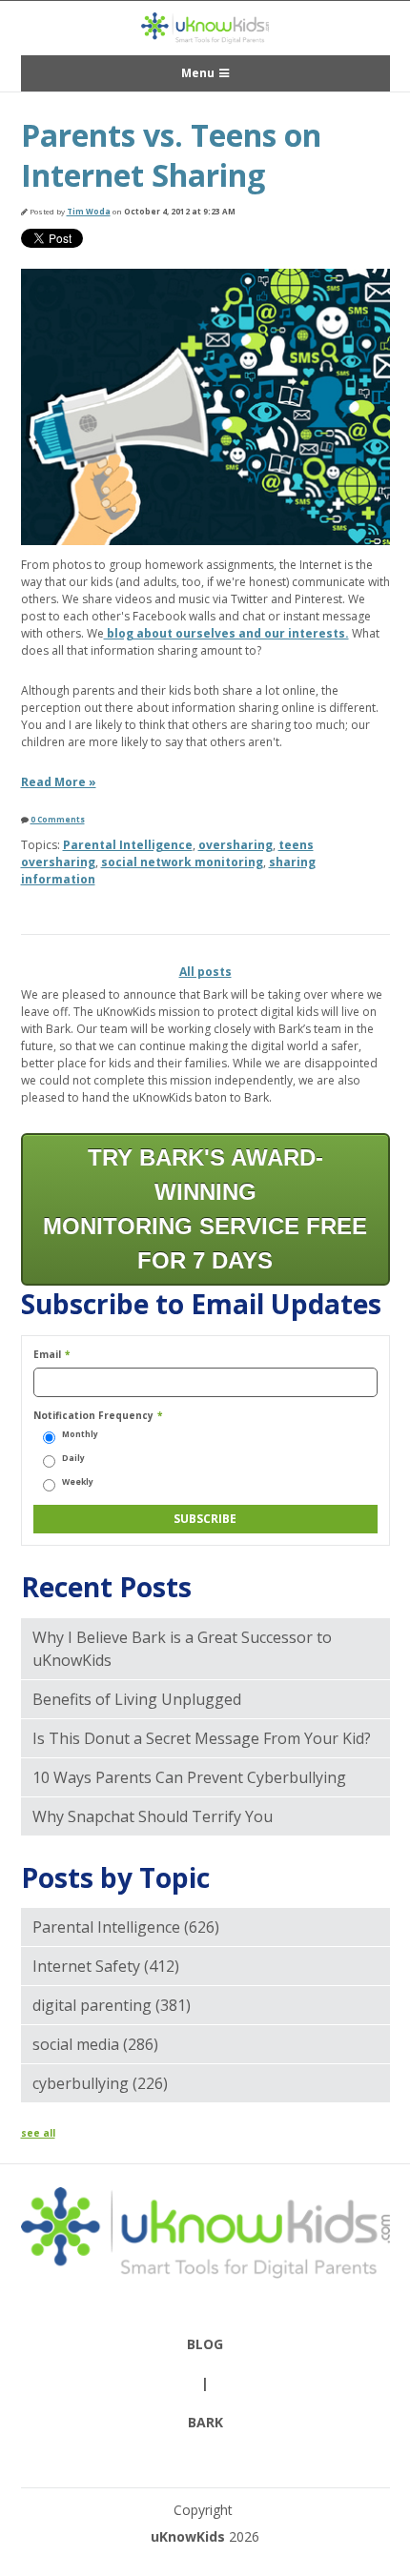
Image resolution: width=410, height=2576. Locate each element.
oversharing (236, 845)
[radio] (205, 1435)
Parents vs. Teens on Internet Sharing (171, 155)
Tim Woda (89, 211)
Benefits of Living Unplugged (137, 1699)
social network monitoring (182, 862)
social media (95, 2044)
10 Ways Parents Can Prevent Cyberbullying (189, 1777)
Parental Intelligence (128, 845)
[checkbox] (205, 1458)
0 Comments (58, 819)
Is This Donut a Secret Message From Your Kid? (202, 1738)
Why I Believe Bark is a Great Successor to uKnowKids (182, 1649)
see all (38, 2133)
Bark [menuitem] (205, 2422)
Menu (198, 73)
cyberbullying (100, 2083)
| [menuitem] (205, 2383)
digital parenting (112, 2005)
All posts (205, 972)
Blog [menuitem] (205, 2344)
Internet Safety (106, 1966)
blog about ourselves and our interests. (226, 633)
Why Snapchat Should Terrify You (153, 1816)
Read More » (59, 782)
